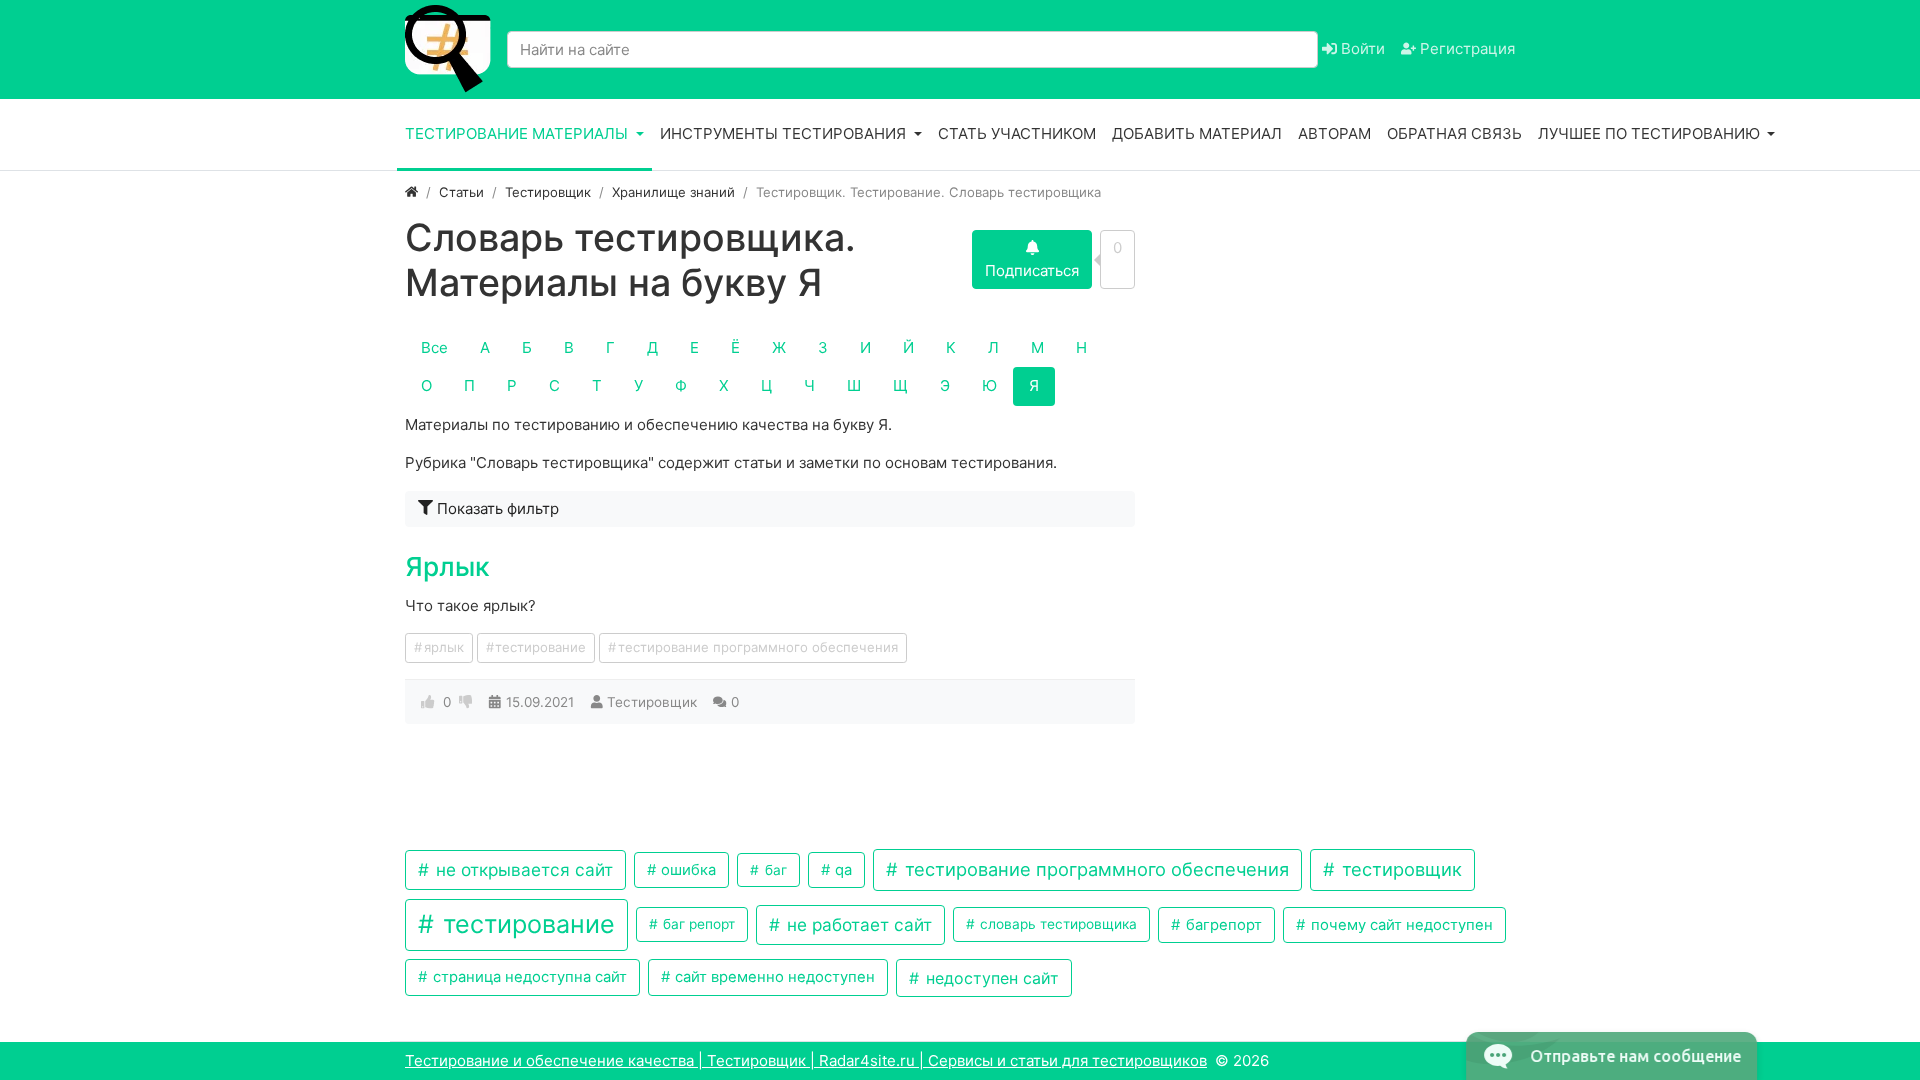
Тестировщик (652, 702)
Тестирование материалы (518, 133)
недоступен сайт (990, 978)
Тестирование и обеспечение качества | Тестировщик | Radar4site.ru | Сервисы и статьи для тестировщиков (806, 1060)
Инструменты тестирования (785, 133)
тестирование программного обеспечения (758, 647)
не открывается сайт (522, 869)
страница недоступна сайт (528, 977)
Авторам (1334, 133)
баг (774, 870)
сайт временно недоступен (773, 977)
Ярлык (447, 566)
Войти (1361, 48)
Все (434, 347)
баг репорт (697, 924)
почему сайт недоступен (1400, 925)
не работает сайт (857, 924)
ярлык (444, 647)
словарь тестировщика (1056, 924)
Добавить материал (1197, 133)
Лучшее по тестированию (1651, 133)
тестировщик (1399, 869)
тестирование (540, 647)
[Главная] (411, 192)
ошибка (686, 870)
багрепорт (1222, 925)
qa (841, 870)
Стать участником (1017, 133)
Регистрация (1465, 48)
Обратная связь (1454, 133)
